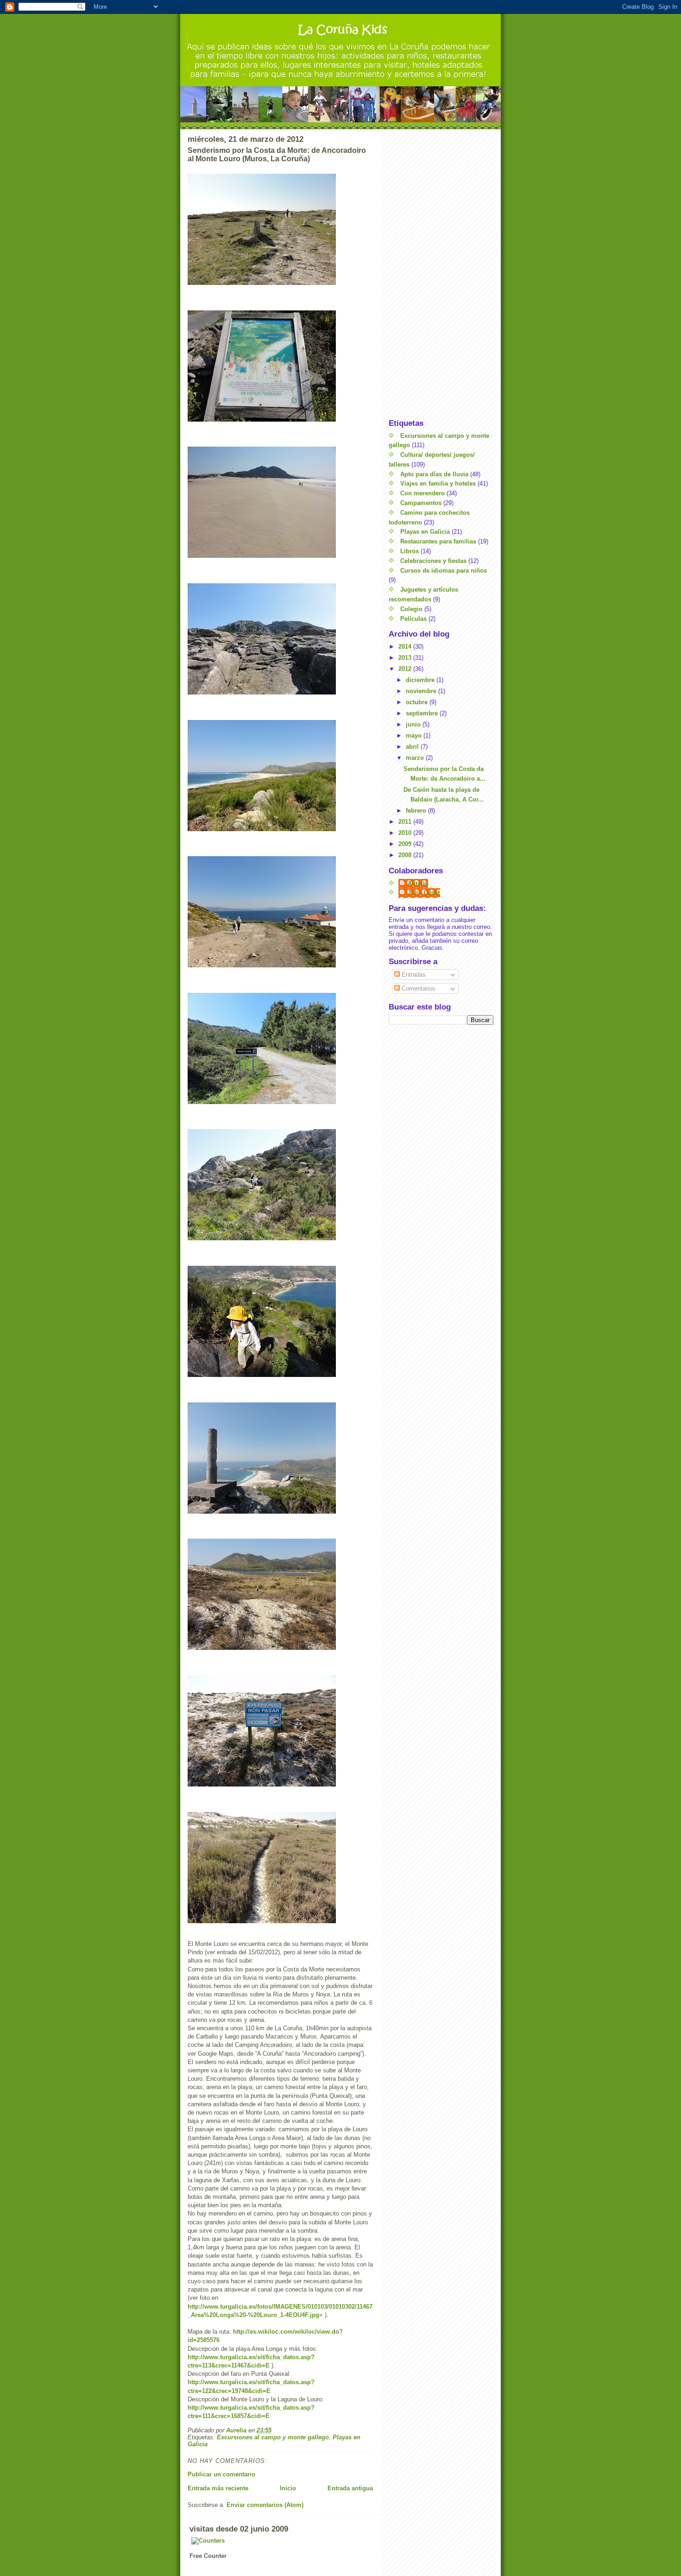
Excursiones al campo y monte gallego (273, 2437)
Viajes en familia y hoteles (438, 483)
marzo (416, 758)
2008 (406, 855)
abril (413, 747)
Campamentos (421, 503)
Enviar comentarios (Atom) (265, 2505)
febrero (417, 811)
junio (414, 724)
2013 (406, 658)
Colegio (411, 609)
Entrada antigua (350, 2488)
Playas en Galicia (425, 532)
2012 (406, 669)
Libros (410, 551)
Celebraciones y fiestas (433, 561)
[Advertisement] (441, 274)
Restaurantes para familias (438, 541)
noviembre (422, 691)
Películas (413, 619)
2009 (406, 844)
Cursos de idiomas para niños (444, 571)
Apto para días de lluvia (434, 474)
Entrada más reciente (218, 2488)
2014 (406, 647)
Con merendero (422, 493)
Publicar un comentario (221, 2474)
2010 (406, 833)
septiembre (423, 713)
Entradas (413, 975)
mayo (415, 736)
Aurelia (418, 883)
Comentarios (418, 988)
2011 (406, 822)
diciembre (421, 680)
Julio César (424, 893)
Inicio (288, 2488)
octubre (418, 702)
